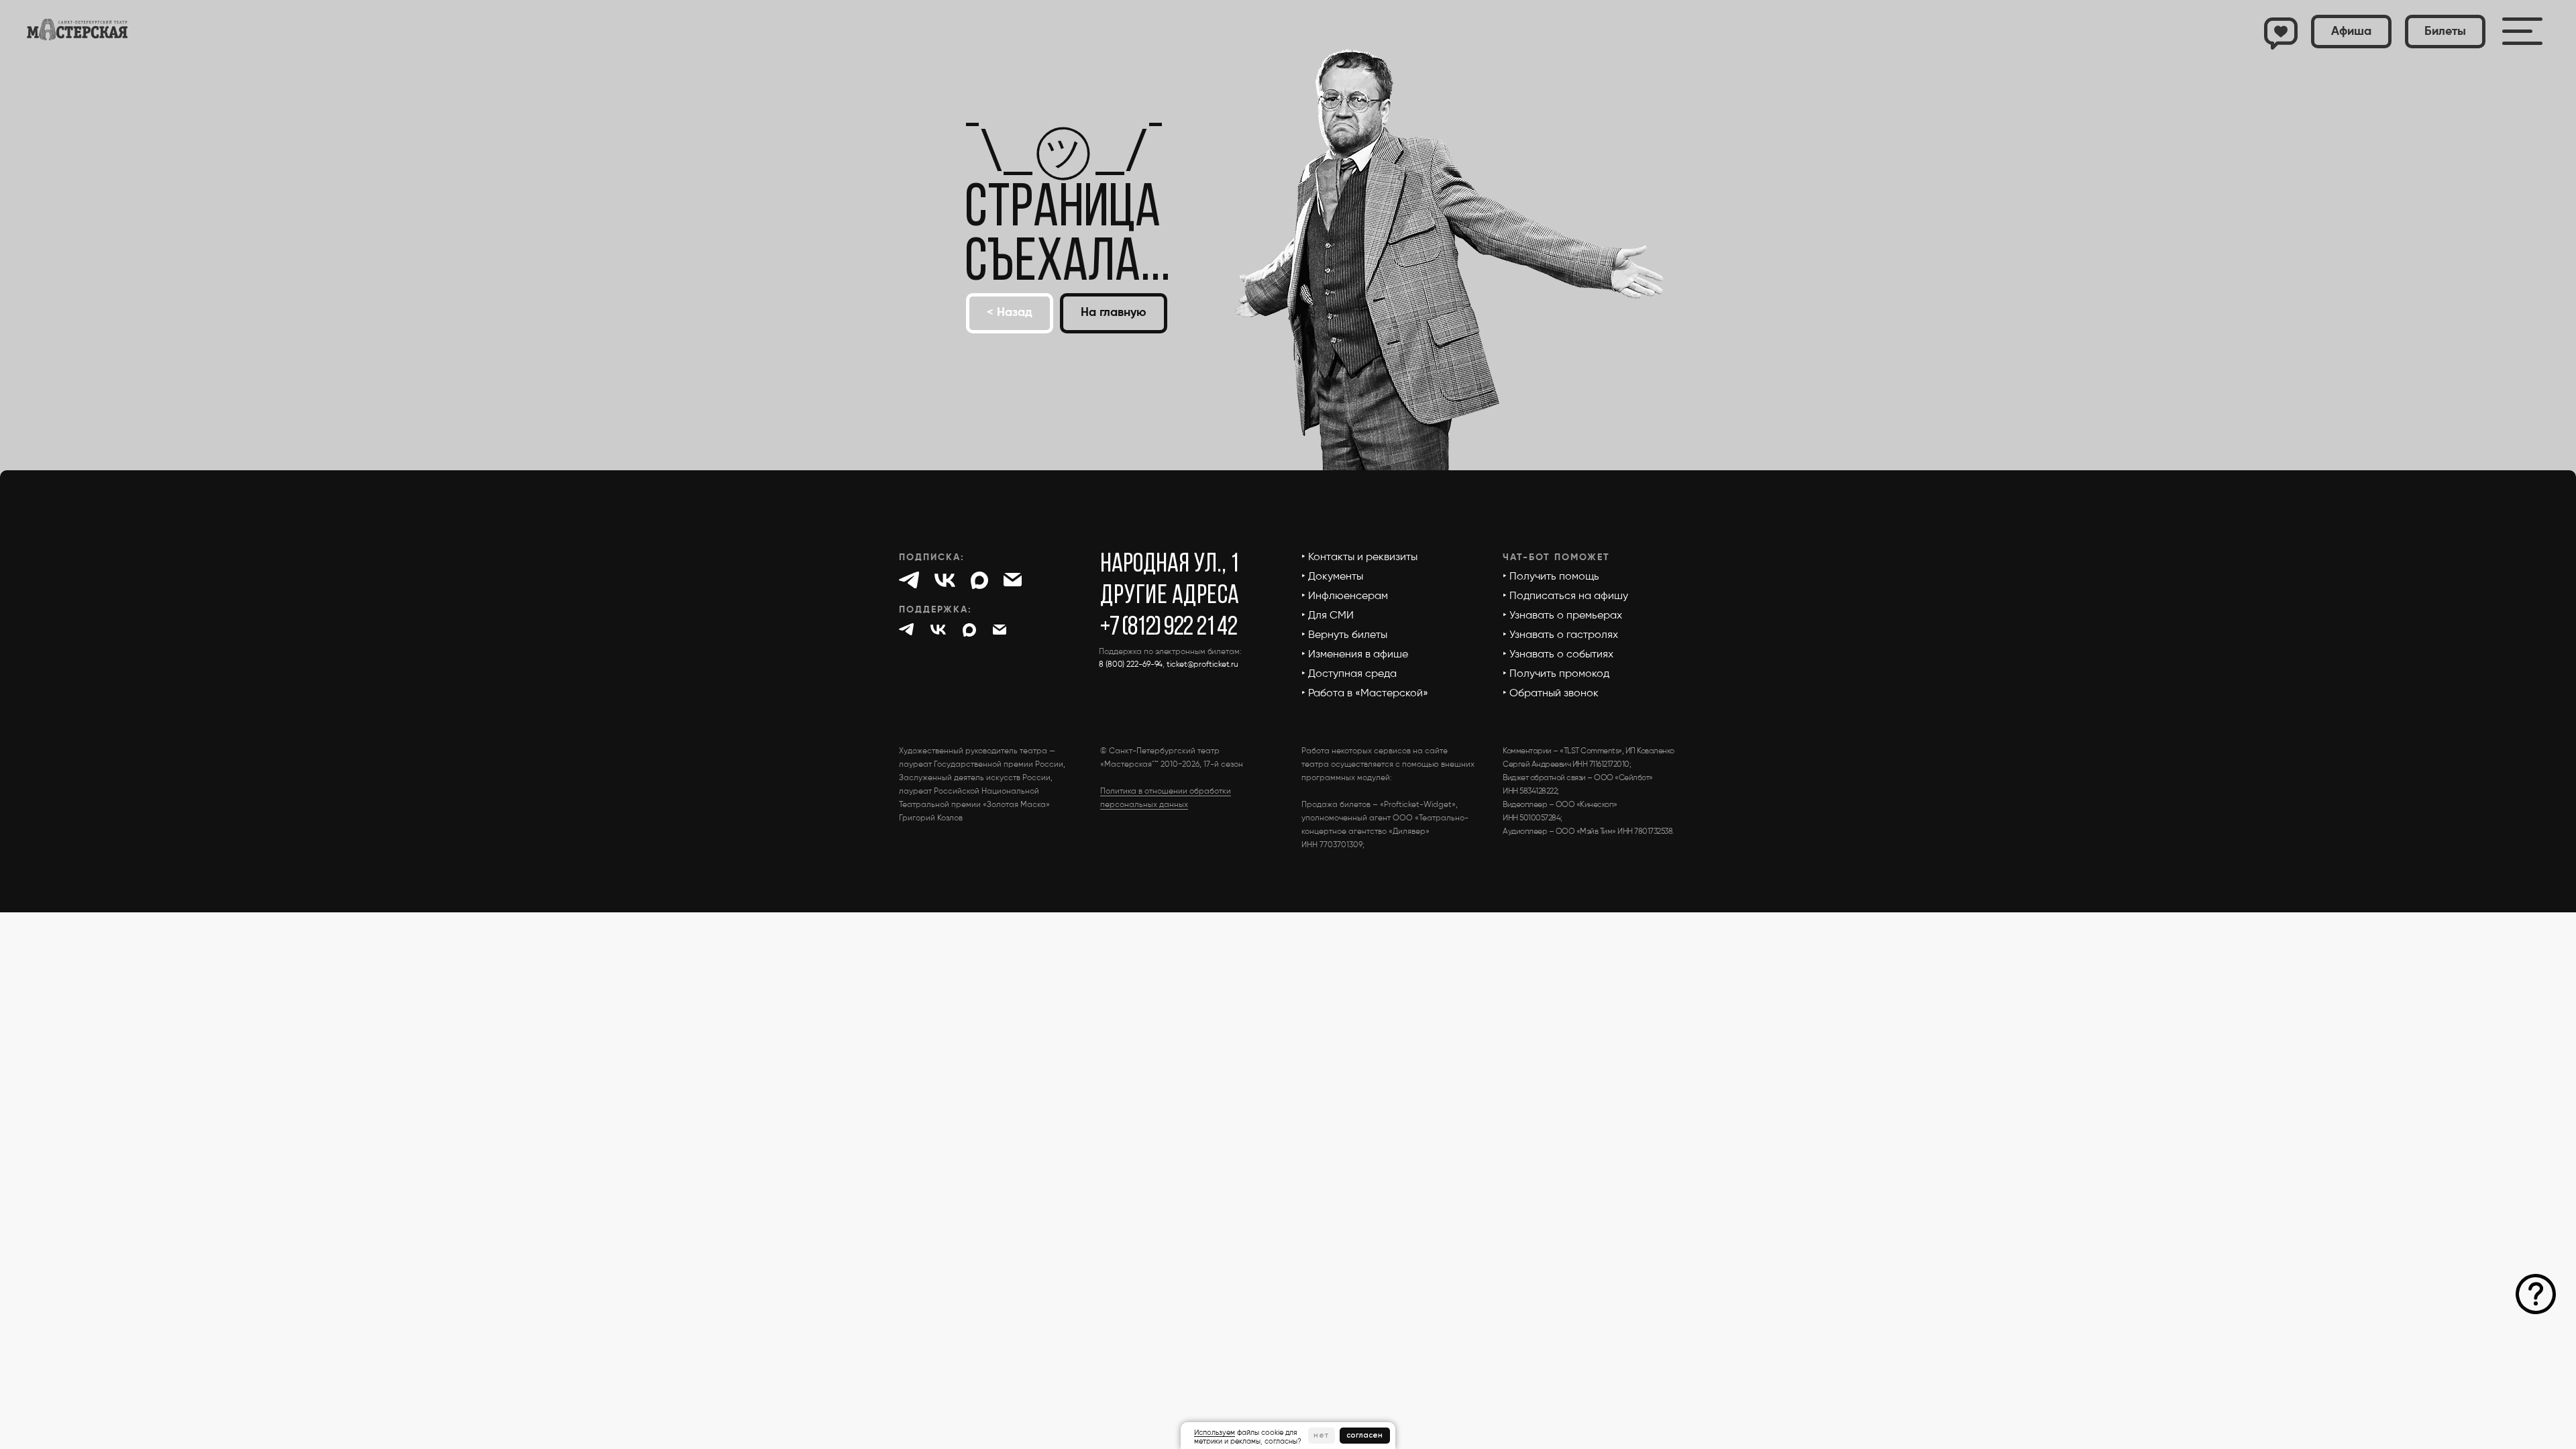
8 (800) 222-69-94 (1131, 665)
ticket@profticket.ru (1202, 665)
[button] (2445, 32)
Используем (1215, 1433)
